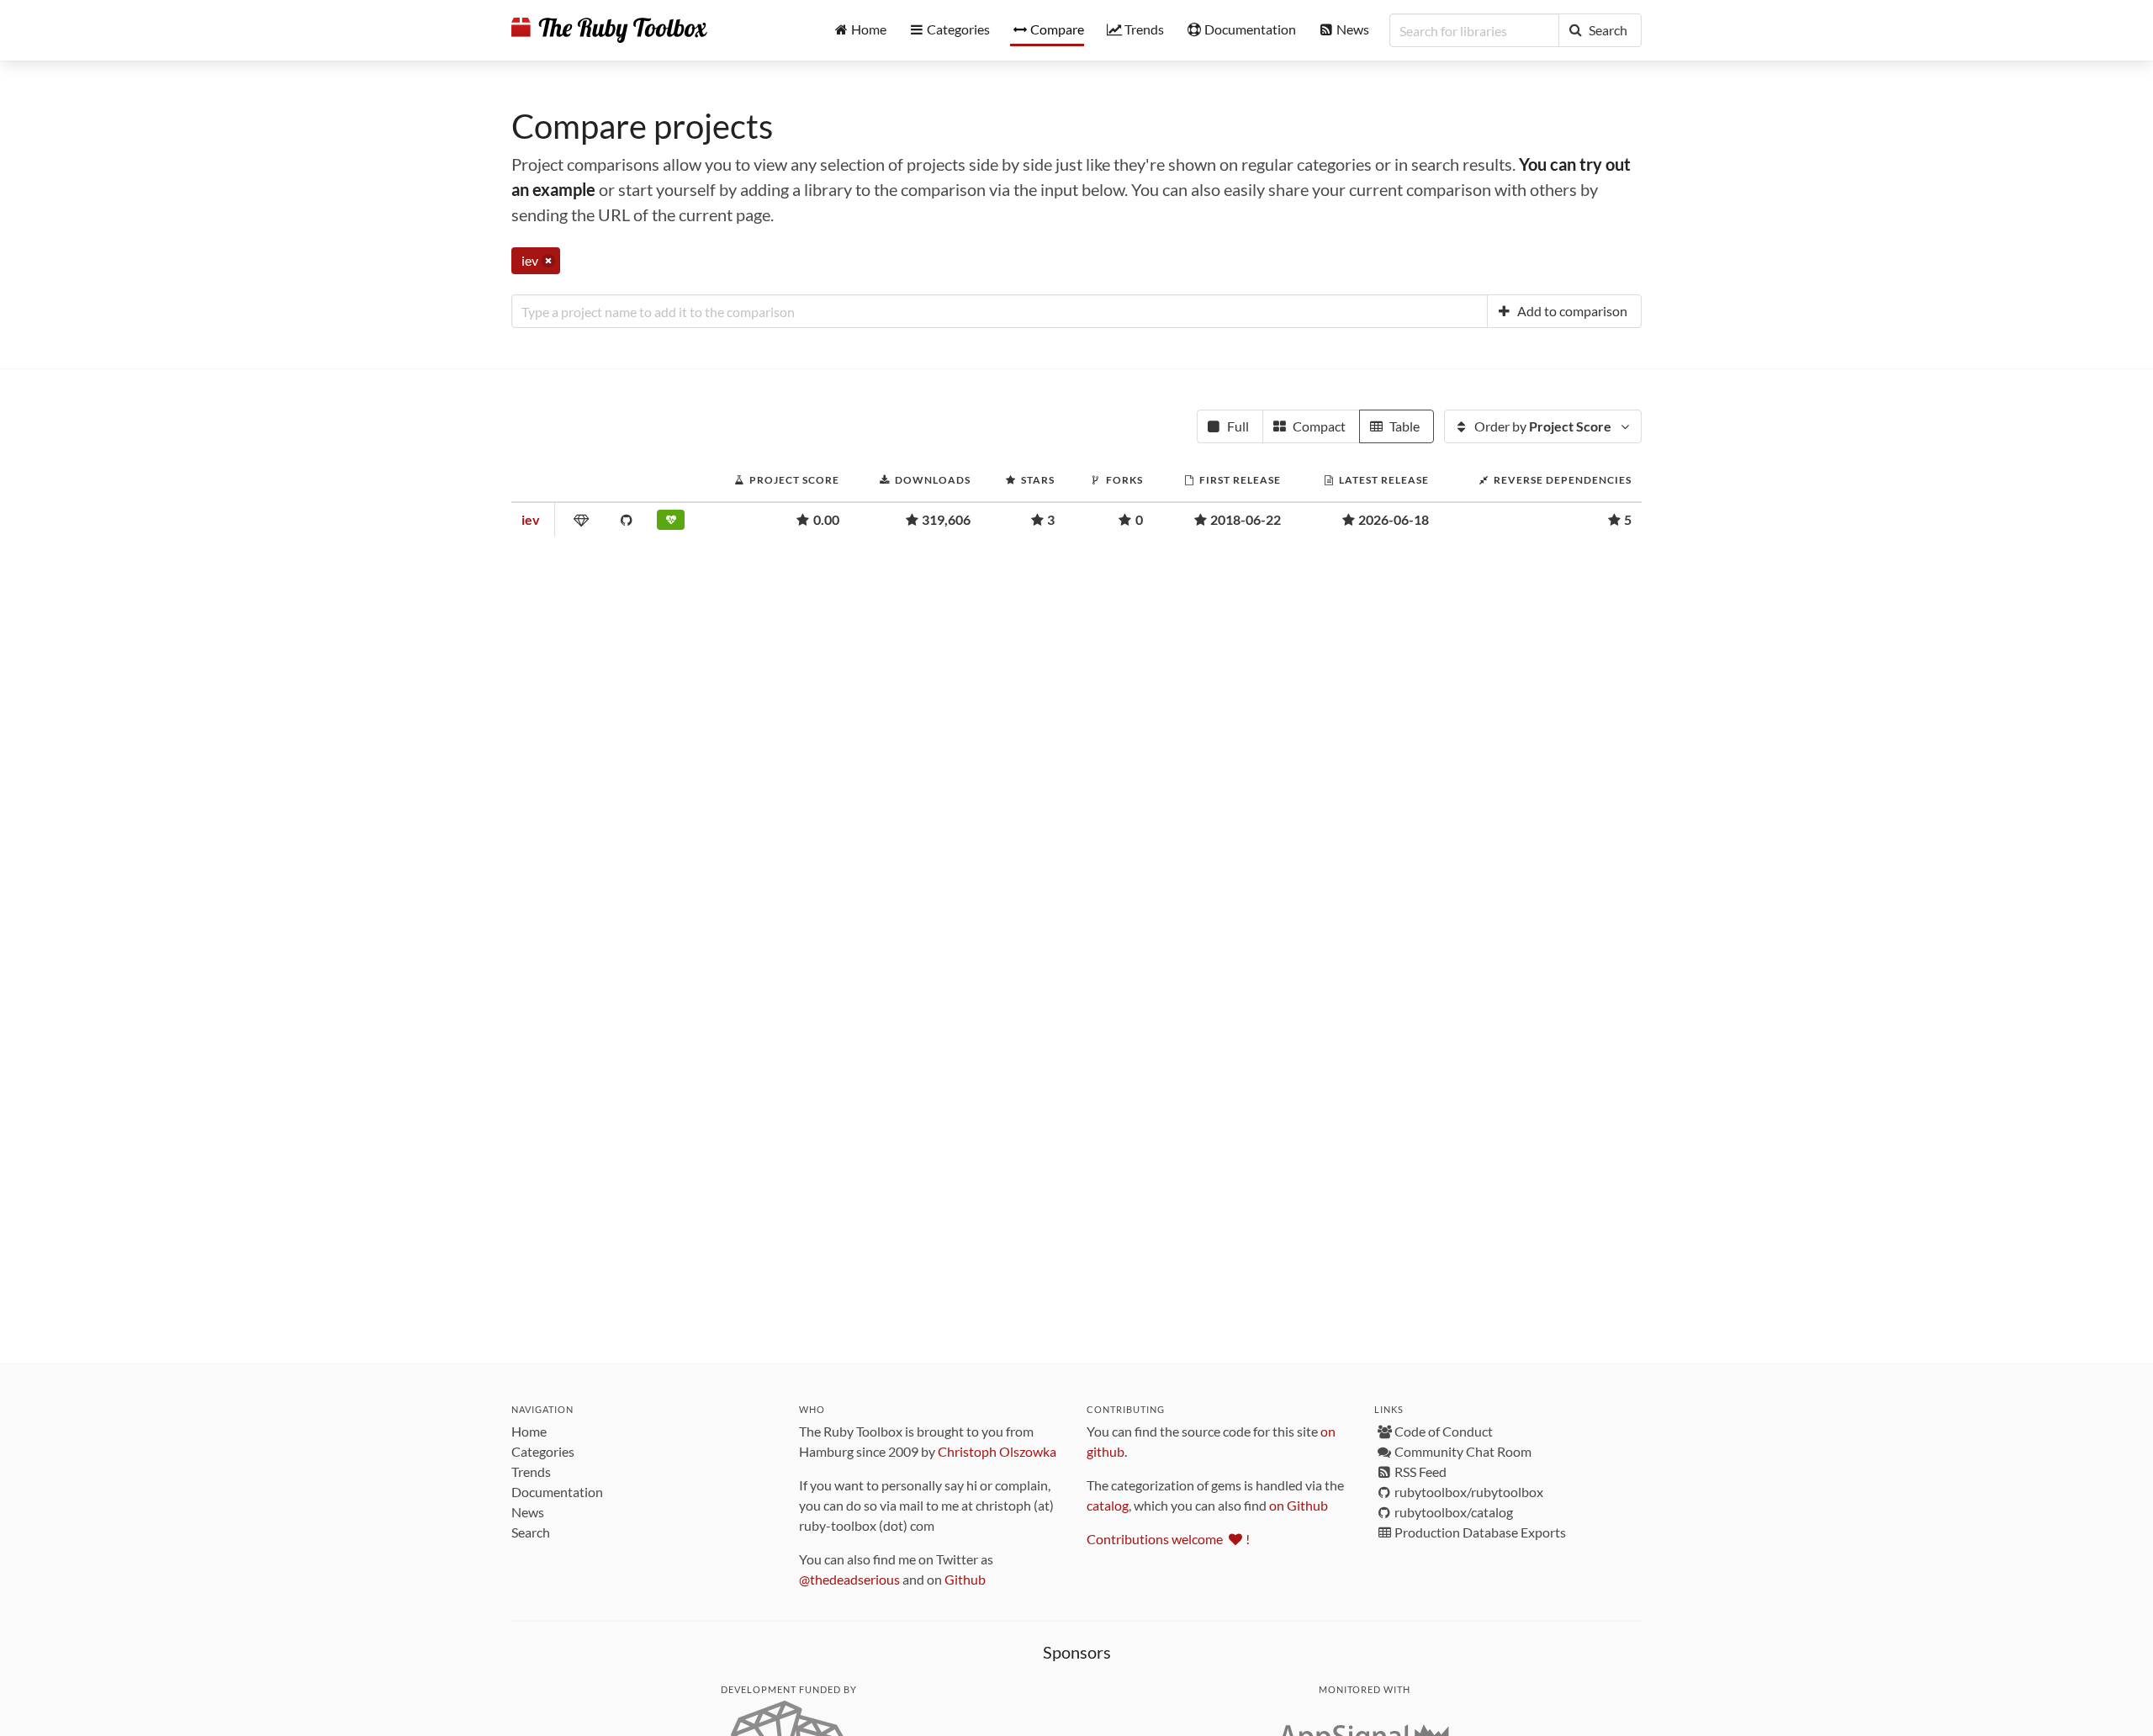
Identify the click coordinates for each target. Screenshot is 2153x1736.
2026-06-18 (1394, 519)
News (528, 1512)
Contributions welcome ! (1168, 1539)
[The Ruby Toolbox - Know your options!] (609, 30)
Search (531, 1532)
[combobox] (1000, 311)
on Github (1299, 1505)
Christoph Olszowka (997, 1451)
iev (531, 519)
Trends (531, 1471)
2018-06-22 (1246, 519)
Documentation (557, 1492)
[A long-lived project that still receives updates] (674, 523)
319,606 (946, 519)
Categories (543, 1451)
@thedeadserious (849, 1579)
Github (965, 1579)
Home (529, 1431)
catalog (1108, 1505)
